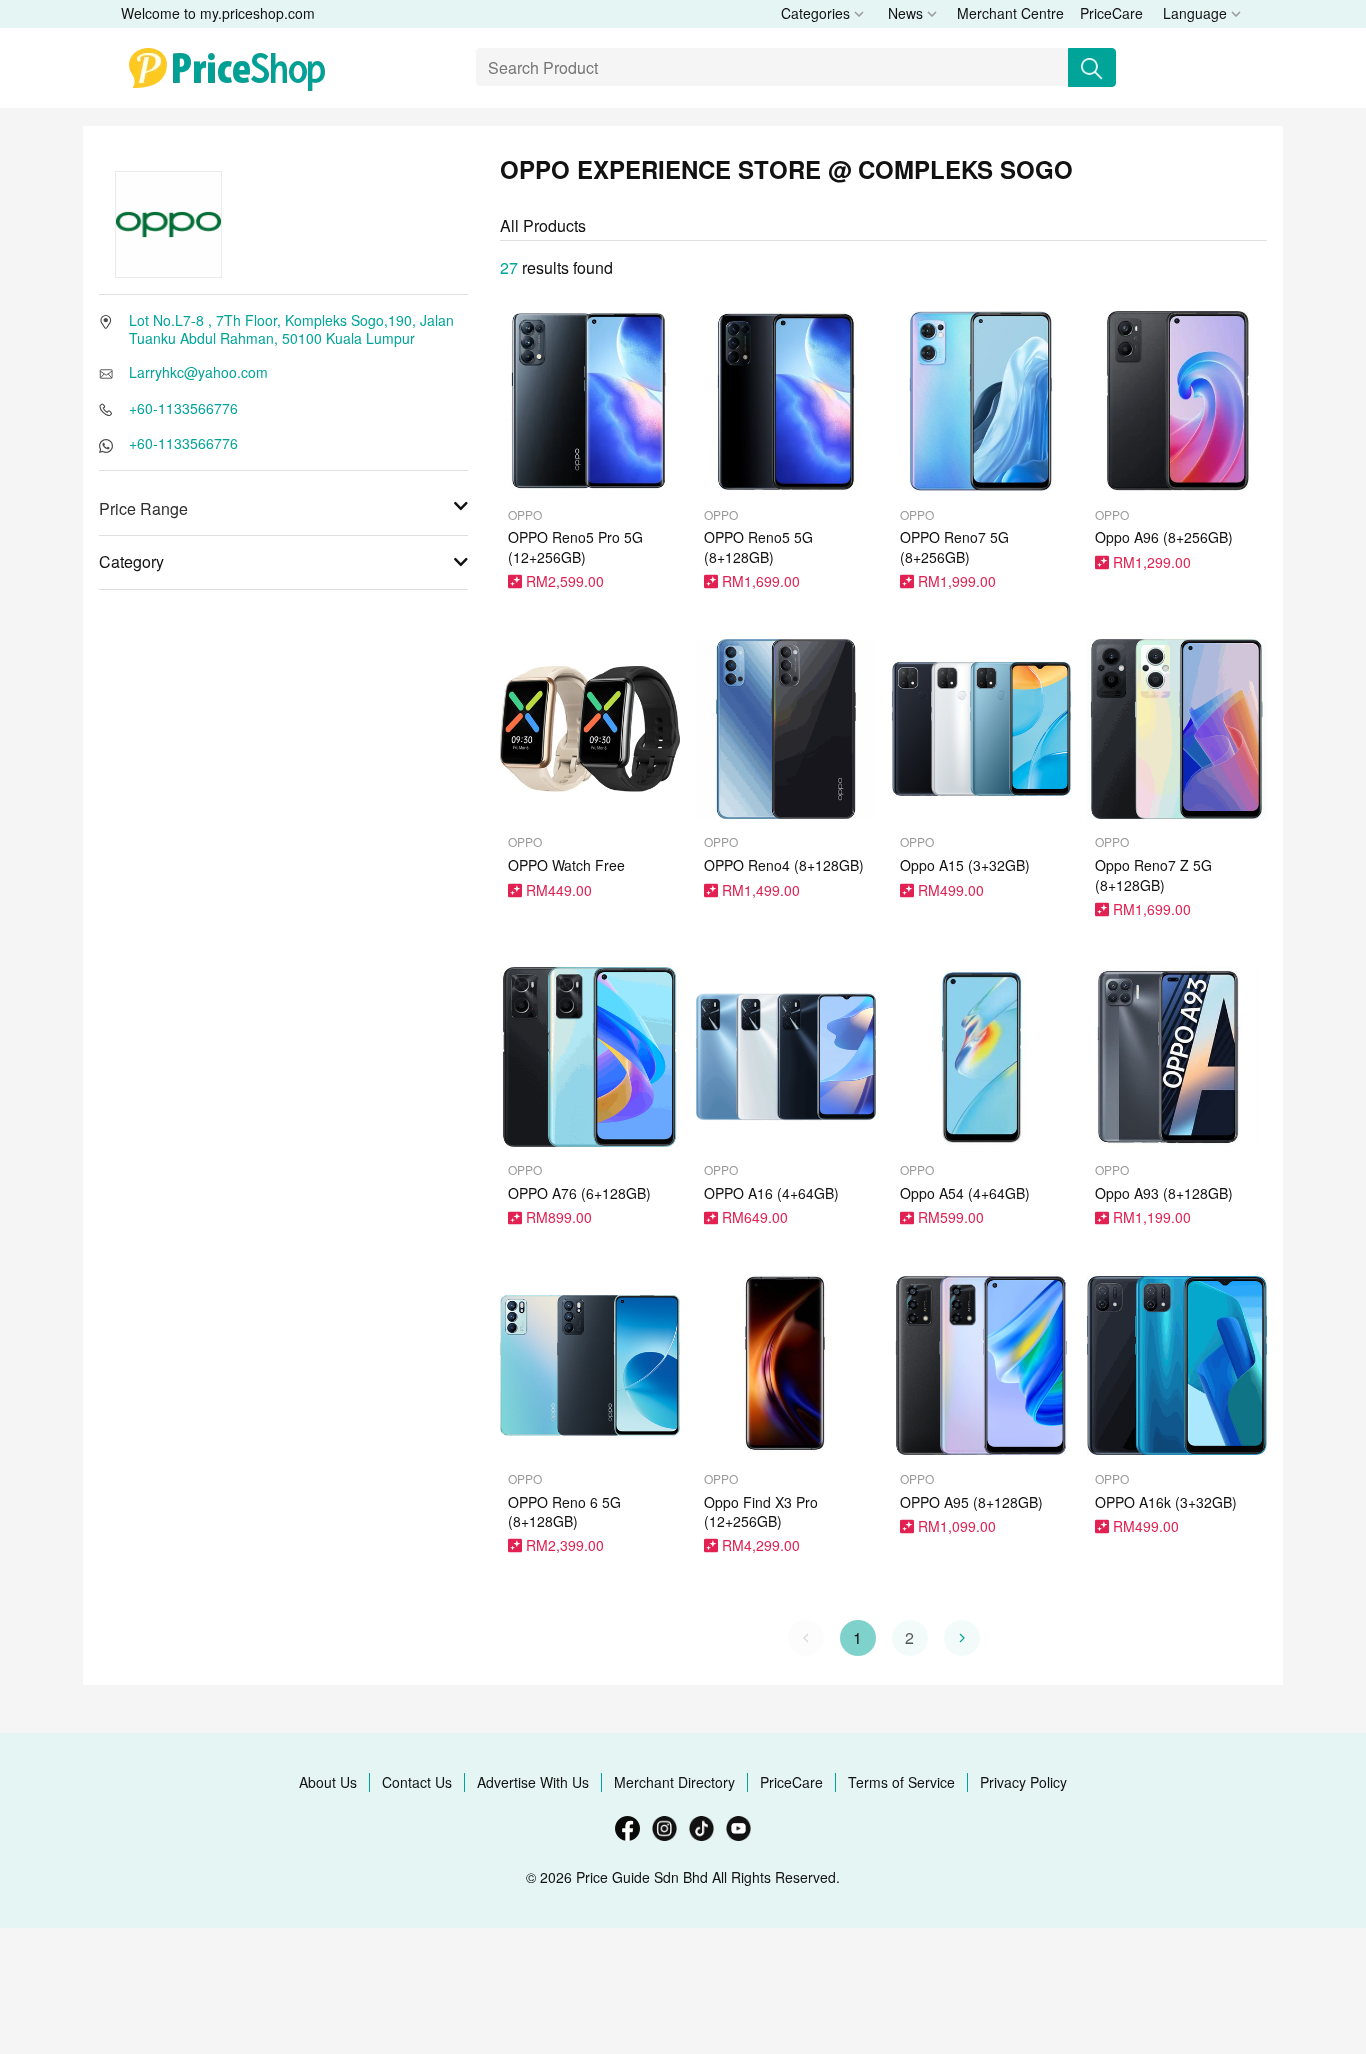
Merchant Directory (674, 1782)
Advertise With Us (533, 1782)
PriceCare (1111, 13)
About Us (328, 1782)
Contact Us (417, 1782)
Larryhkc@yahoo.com (198, 372)
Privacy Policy (1023, 1782)
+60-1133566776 (183, 408)
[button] (962, 1638)
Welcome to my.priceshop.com (218, 13)
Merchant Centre (1010, 13)
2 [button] (909, 1637)
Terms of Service (901, 1782)
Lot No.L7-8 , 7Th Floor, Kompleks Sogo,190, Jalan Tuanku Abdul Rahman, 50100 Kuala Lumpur (291, 329)
